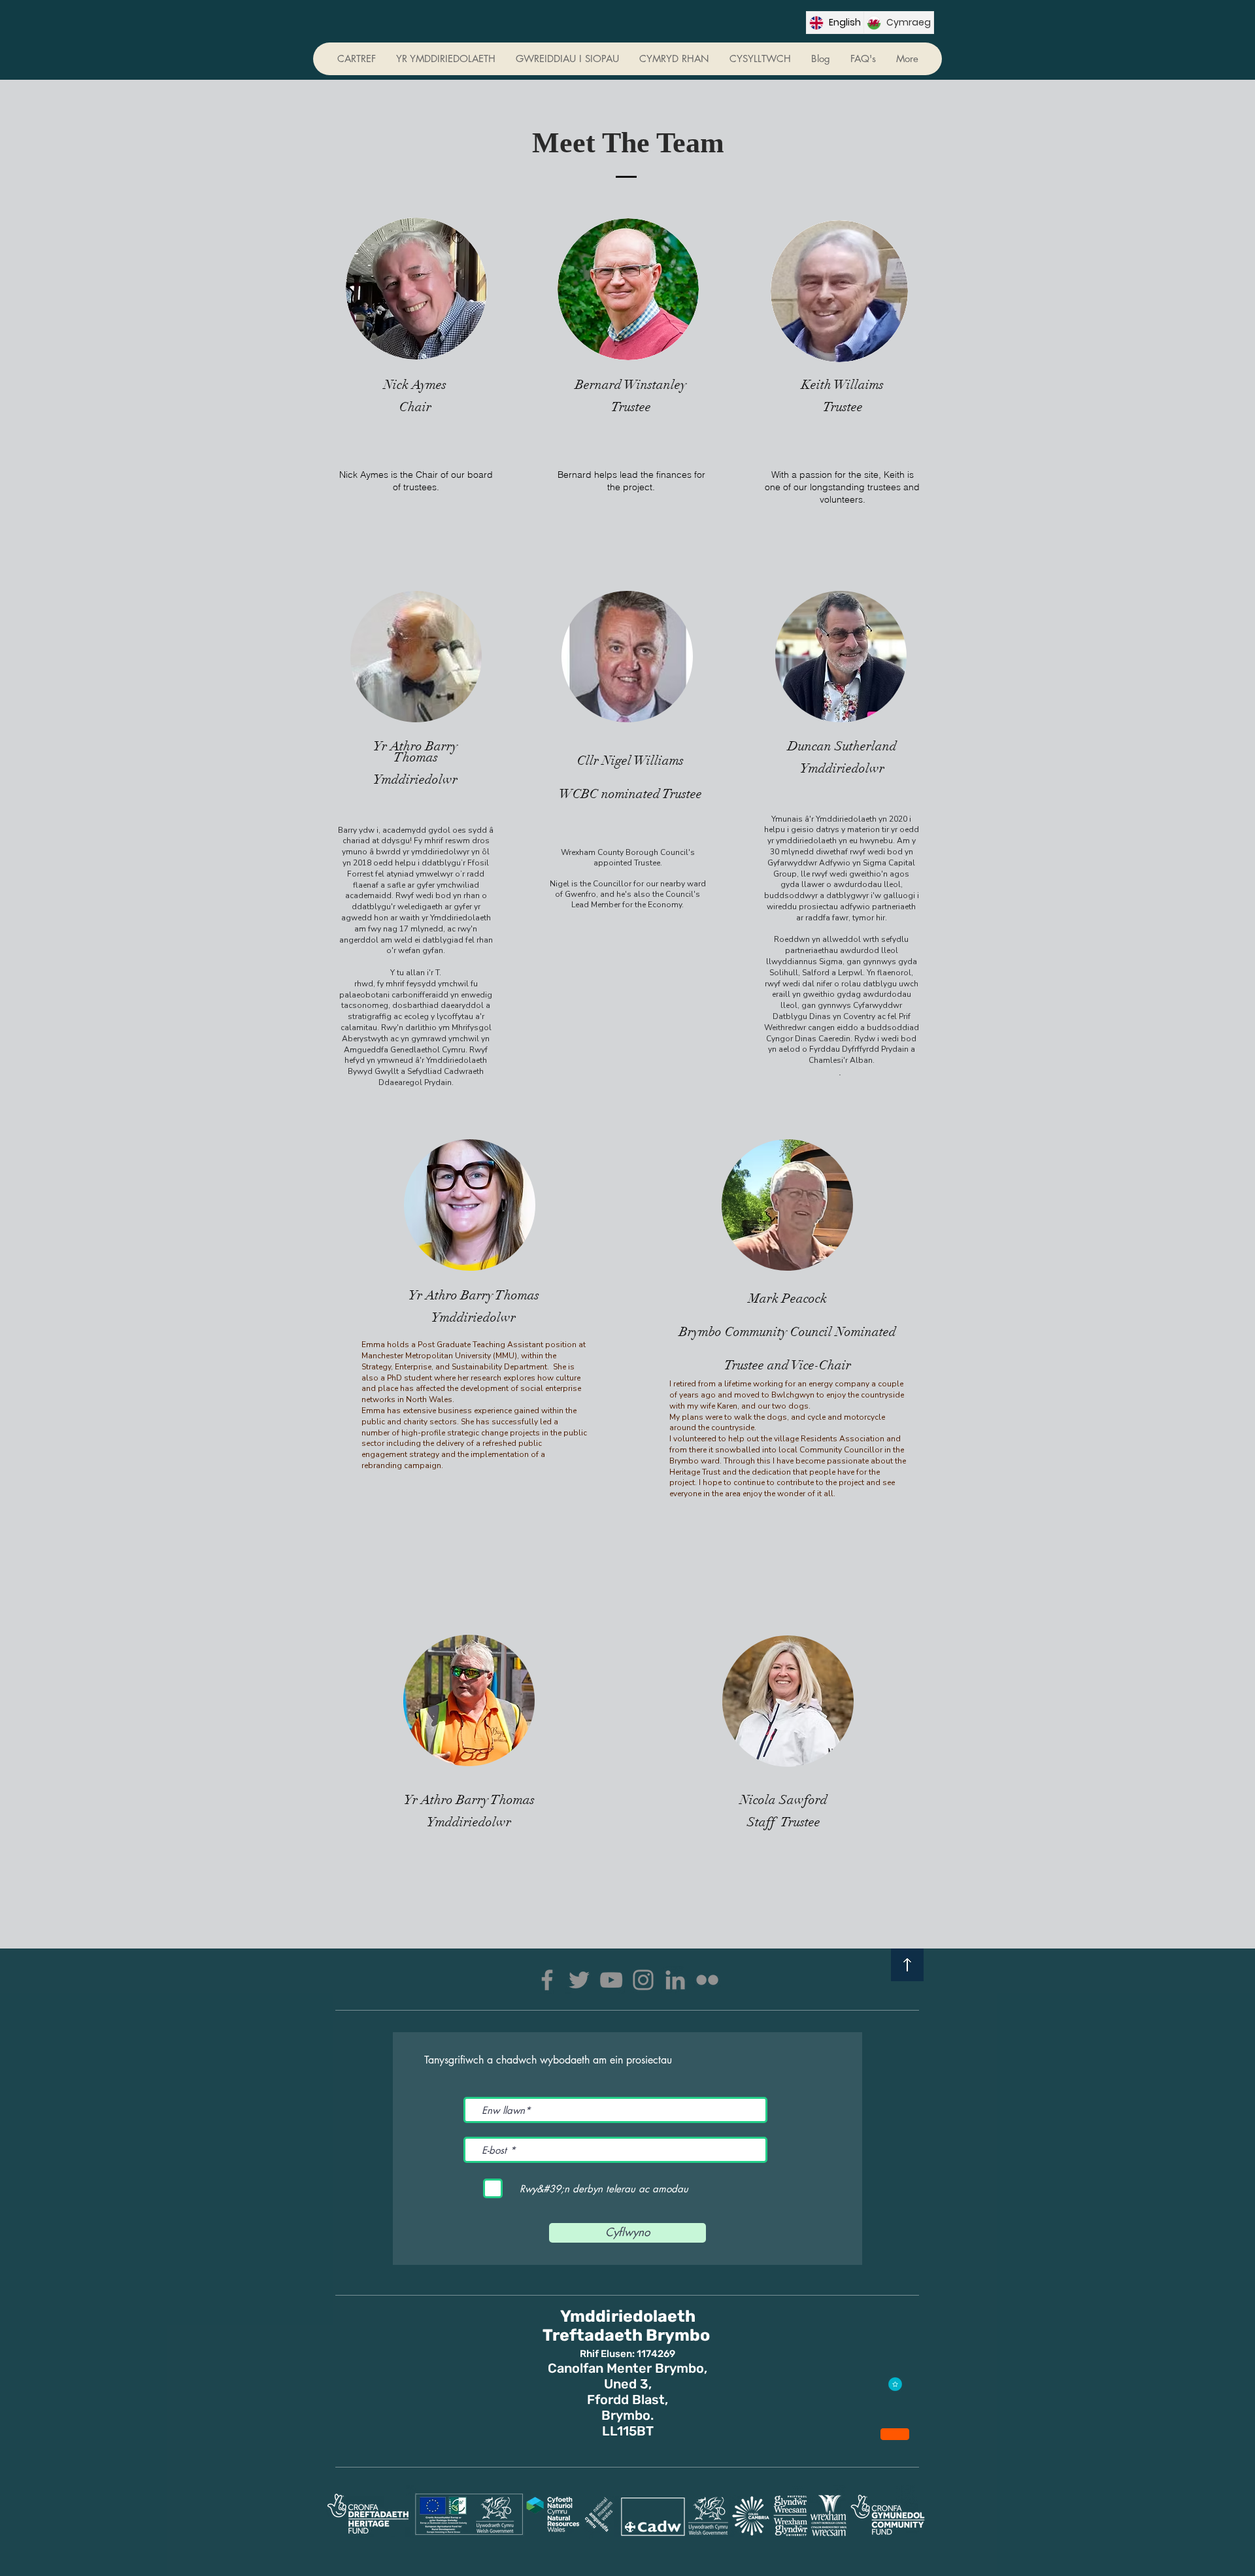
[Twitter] (579, 1980)
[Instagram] (643, 1980)
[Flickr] (707, 1980)
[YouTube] (611, 1980)
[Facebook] (547, 1980)
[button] (674, 59)
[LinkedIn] (675, 1980)
